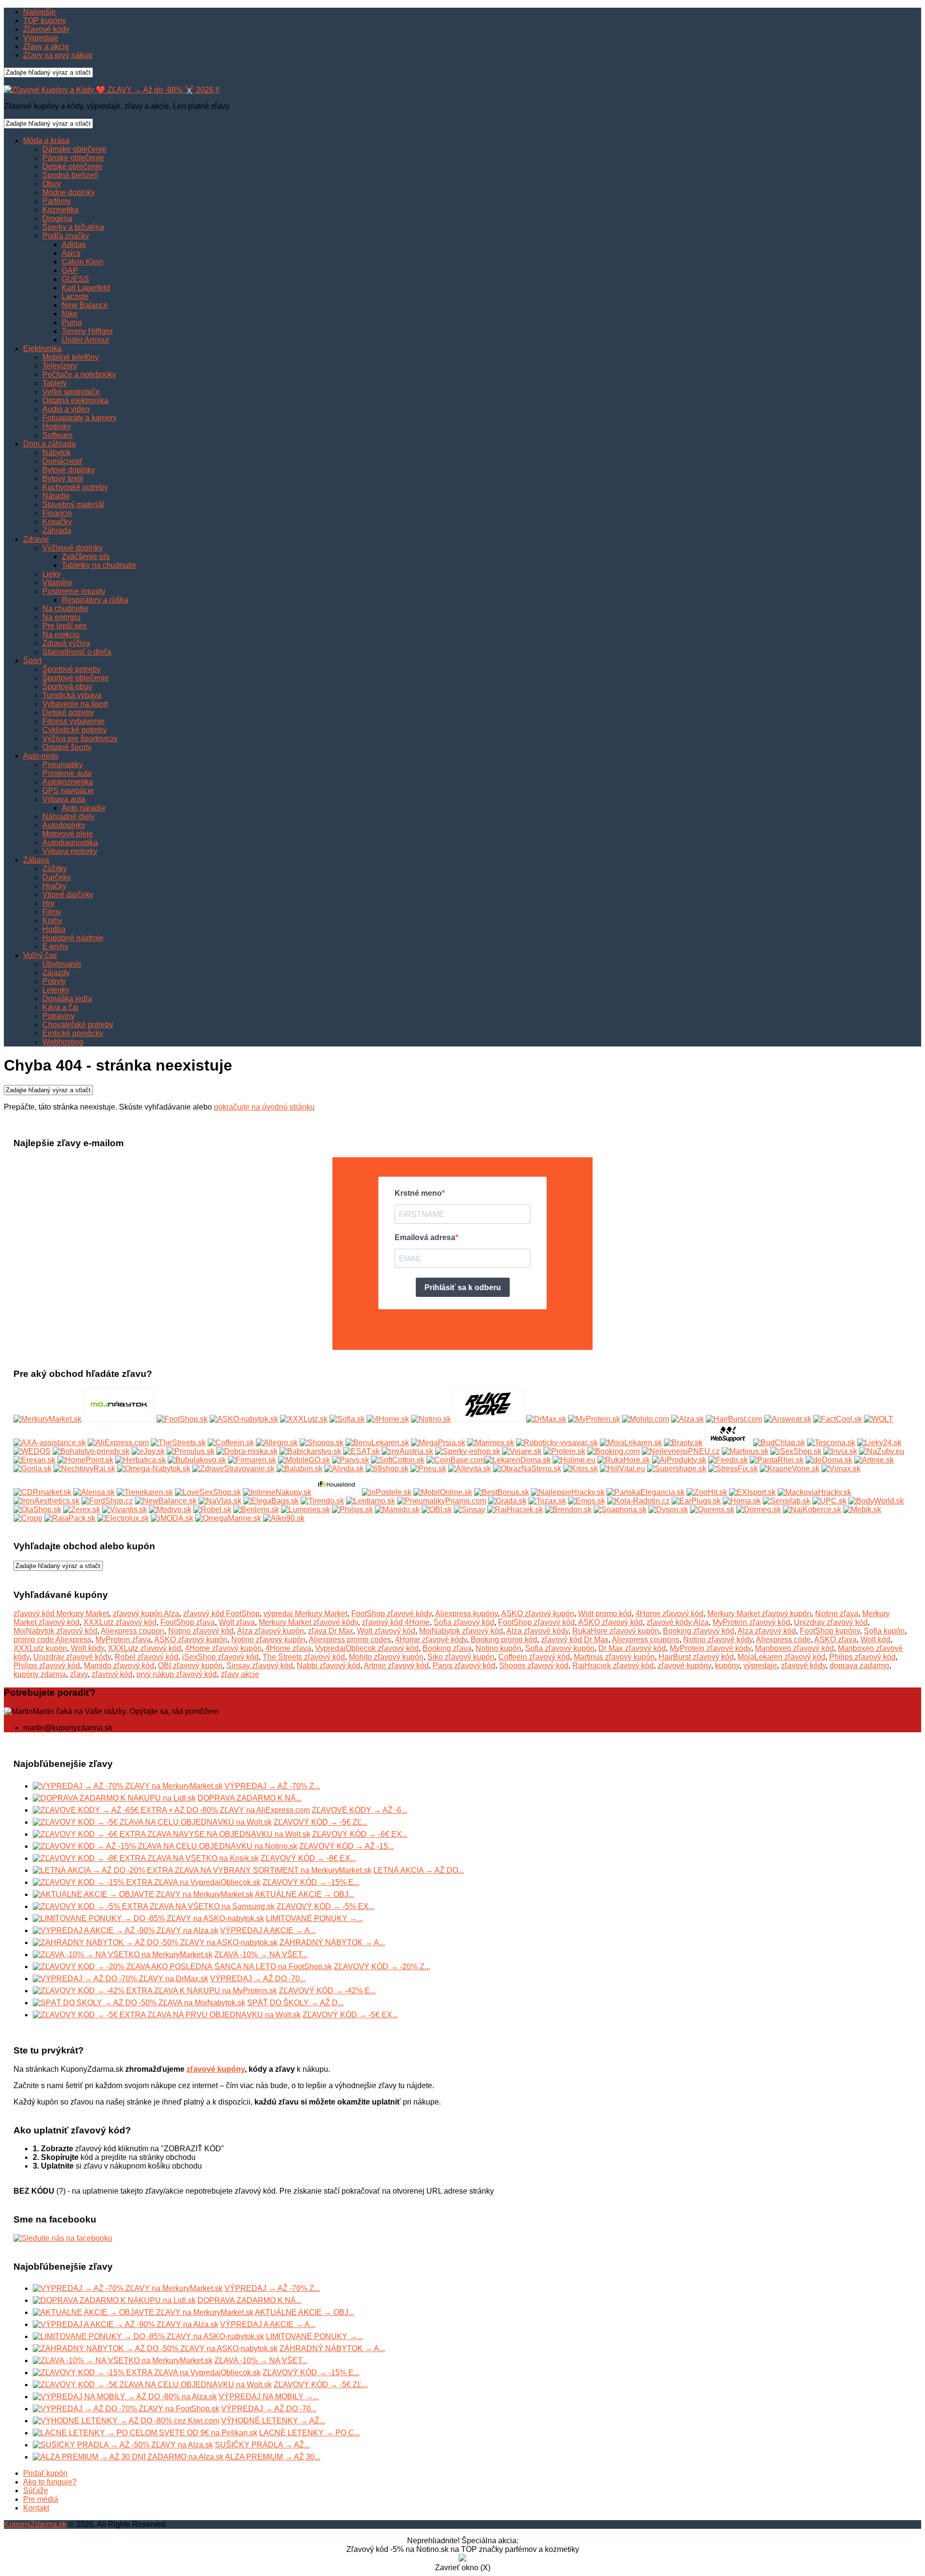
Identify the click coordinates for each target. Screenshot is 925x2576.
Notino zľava (837, 1614)
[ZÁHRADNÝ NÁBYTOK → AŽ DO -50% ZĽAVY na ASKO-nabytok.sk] (155, 1942)
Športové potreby (72, 669)
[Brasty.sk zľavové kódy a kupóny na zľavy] (683, 1443)
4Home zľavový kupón (223, 1648)
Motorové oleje (68, 834)
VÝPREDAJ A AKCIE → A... (268, 1930)
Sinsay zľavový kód (260, 1666)
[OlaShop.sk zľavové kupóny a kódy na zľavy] (37, 1510)
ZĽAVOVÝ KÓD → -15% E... (311, 1882)
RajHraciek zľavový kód (613, 1666)
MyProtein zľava (123, 1640)
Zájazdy (56, 973)
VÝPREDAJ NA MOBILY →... (269, 2397)
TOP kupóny (45, 20)
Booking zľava (447, 1648)
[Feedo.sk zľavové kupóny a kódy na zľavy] (728, 1460)
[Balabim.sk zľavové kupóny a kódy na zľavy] (299, 1469)
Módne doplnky (69, 192)
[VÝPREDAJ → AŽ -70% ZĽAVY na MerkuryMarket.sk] (128, 1786)
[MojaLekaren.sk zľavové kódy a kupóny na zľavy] (631, 1443)
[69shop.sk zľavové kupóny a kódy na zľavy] (387, 1469)
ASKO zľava (835, 1640)
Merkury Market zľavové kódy (308, 1622)
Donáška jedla (67, 999)
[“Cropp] (28, 1518)
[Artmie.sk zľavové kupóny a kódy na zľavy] (874, 1460)
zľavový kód (112, 1674)
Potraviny (59, 1016)
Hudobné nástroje (73, 938)
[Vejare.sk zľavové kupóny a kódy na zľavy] (522, 1451)
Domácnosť (62, 461)
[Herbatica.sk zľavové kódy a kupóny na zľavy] (140, 1460)
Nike (70, 314)
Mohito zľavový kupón (386, 1657)
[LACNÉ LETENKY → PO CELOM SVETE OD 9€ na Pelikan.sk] (145, 2433)
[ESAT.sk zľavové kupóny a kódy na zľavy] (361, 1451)
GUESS (75, 279)
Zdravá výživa (66, 643)
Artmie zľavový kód (396, 1666)
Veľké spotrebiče (71, 392)
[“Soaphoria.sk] (620, 1510)
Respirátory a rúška (95, 600)
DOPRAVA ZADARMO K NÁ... (250, 1798)
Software (58, 435)
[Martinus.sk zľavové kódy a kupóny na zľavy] (745, 1451)
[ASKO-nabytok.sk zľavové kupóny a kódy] (244, 1419)
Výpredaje (41, 38)
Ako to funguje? (50, 2482)
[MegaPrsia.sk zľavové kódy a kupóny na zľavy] (438, 1443)
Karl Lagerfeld (86, 288)
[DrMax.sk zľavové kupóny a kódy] (546, 1419)
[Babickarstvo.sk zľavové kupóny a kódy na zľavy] (310, 1451)
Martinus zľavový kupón (614, 1657)
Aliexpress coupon (132, 1631)
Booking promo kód (504, 1640)
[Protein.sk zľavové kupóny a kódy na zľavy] (564, 1451)
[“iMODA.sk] (172, 1518)
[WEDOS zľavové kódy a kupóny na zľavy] (32, 1451)
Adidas (74, 244)
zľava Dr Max (330, 1631)
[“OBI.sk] (437, 1510)
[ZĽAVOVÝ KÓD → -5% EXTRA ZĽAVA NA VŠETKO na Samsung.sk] (154, 1906)
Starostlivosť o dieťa (77, 652)
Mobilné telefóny (71, 357)
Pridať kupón (45, 2473)
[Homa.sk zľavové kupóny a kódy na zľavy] (742, 1501)
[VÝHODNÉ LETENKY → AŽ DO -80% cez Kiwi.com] (126, 2421)
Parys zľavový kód (464, 1666)
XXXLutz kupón (40, 1648)
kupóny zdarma (40, 1674)
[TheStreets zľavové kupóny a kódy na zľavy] (178, 1443)
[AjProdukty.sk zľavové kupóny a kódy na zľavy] (679, 1460)
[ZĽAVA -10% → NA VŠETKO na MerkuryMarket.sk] (123, 1955)
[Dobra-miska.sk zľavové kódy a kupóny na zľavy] (247, 1451)
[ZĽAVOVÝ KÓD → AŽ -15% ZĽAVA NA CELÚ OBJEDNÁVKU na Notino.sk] (165, 1846)
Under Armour (86, 340)
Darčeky (57, 877)
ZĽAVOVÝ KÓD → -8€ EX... (308, 1858)
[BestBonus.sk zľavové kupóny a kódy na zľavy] (502, 1492)
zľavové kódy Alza (678, 1622)
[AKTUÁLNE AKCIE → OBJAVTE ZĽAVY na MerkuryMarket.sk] (143, 1894)
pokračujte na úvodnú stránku (264, 1107)
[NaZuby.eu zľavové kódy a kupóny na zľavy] (882, 1451)
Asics (71, 253)
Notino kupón (498, 1648)
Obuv (52, 184)
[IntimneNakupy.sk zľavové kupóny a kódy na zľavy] (277, 1492)
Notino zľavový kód (201, 1631)
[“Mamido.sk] (397, 1510)
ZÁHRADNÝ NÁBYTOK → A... (332, 1942)
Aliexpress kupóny (466, 1614)
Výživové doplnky (73, 548)
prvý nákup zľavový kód (177, 1674)
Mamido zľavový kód (119, 1666)
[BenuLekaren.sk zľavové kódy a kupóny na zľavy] (377, 1443)
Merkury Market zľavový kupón (759, 1614)
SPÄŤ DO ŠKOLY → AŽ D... (295, 2003)
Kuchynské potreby (75, 487)
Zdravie (36, 539)
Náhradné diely (69, 817)
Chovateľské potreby (78, 1025)
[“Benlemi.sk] (256, 1510)
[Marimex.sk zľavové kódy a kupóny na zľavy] (491, 1443)
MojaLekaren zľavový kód (781, 1657)
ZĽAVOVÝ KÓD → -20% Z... (382, 1967)
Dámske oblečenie (74, 149)
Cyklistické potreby (75, 730)
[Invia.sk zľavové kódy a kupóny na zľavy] (840, 1451)
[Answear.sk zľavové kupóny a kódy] (788, 1419)
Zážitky (55, 869)
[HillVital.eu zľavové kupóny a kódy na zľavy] (622, 1469)
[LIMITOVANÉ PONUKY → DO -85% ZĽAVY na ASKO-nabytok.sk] (148, 1918)
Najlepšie (40, 12)
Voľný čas (40, 955)
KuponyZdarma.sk (35, 2524)
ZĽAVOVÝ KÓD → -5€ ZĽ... (321, 1822)
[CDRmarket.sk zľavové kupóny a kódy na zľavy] (42, 1492)
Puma (72, 322)
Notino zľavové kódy (718, 1640)
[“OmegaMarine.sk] (228, 1518)
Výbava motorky (70, 851)
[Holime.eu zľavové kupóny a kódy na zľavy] (574, 1460)
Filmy (52, 912)
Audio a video (66, 409)
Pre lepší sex (65, 626)
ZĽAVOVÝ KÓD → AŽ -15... (346, 1846)
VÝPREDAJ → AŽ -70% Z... (272, 1786)
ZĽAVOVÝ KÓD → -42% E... (327, 1991)
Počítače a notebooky (79, 374)
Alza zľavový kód (767, 1631)
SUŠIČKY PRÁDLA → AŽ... (262, 2445)
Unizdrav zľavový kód (831, 1622)
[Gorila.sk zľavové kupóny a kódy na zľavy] (33, 1469)
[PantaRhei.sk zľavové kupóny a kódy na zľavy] (777, 1460)
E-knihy (55, 947)
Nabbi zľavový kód (329, 1666)
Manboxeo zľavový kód (794, 1648)
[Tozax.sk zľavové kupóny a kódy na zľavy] (547, 1501)
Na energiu (61, 617)
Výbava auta (64, 799)
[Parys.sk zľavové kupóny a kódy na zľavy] (350, 1460)
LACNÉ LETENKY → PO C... (310, 2433)
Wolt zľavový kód (386, 1631)
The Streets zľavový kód (304, 1657)
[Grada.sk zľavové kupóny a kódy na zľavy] (507, 1501)
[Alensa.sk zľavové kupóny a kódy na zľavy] (94, 1492)
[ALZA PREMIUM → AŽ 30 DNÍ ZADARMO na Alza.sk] (128, 2457)
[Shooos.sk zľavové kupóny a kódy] (322, 1443)
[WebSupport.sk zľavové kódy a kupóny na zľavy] (728, 1443)
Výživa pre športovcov (80, 739)
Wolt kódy (87, 1648)
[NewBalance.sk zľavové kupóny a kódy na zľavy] (166, 1501)
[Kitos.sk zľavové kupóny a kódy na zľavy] (581, 1469)
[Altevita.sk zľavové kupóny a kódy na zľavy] (469, 1469)
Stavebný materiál (73, 504)
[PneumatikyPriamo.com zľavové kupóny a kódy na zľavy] (442, 1501)
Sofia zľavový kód (464, 1622)
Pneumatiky (63, 765)
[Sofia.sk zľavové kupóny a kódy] (347, 1419)
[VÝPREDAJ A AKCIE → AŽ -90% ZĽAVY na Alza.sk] (126, 1930)
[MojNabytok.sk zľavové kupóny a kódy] (119, 1419)
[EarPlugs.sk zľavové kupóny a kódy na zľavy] (696, 1501)
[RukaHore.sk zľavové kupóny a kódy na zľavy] (624, 1460)
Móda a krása (46, 140)
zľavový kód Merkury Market (61, 1614)
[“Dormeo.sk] (759, 1510)
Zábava (36, 860)
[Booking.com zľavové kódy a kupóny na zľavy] (614, 1451)
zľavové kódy (803, 1666)
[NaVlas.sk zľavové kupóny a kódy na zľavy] (220, 1501)
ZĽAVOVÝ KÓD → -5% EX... (325, 1906)
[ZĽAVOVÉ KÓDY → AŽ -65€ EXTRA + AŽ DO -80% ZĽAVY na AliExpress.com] (171, 1810)
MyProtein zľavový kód (751, 1622)
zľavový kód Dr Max (575, 1640)
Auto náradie (84, 808)
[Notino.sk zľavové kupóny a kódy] (431, 1419)
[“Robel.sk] (212, 1510)
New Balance (85, 305)
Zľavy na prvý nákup (58, 55)
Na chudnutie (65, 608)
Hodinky (57, 426)
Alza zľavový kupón (271, 1631)
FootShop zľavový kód (536, 1622)
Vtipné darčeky (68, 895)
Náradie (56, 496)
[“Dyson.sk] (668, 1510)
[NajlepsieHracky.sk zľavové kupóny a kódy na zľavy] (568, 1492)
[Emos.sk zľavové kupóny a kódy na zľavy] (587, 1501)
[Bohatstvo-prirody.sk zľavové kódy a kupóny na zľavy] (91, 1451)
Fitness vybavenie (73, 721)
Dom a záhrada (49, 444)
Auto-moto (41, 756)
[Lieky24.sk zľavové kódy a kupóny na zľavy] (879, 1443)
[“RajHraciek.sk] (515, 1510)
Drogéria (57, 218)
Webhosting (63, 1042)
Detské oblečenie (72, 166)
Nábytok (57, 452)
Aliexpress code (783, 1640)
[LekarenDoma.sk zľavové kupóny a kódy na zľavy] (518, 1460)
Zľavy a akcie (46, 46)
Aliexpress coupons (646, 1640)
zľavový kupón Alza (146, 1614)
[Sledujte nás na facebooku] (63, 2238)
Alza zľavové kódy (537, 1631)
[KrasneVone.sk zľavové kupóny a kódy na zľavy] (790, 1469)
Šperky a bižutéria (73, 227)
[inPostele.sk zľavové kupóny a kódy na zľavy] (387, 1492)
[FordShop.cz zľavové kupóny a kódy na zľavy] (107, 1501)
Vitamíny (57, 582)
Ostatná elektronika (75, 400)
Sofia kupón (884, 1631)
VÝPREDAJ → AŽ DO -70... (258, 1979)
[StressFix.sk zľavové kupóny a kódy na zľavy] (733, 1469)
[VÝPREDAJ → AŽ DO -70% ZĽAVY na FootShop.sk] (126, 2409)
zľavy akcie (240, 1674)
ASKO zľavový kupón (538, 1614)
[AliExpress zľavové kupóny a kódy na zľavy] (118, 1443)
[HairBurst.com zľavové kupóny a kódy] (734, 1419)
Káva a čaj (60, 1007)
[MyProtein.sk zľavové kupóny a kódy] (594, 1419)
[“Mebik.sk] (862, 1510)
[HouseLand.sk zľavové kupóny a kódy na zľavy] (337, 1492)
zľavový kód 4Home (396, 1622)
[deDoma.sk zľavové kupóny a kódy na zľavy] (829, 1460)
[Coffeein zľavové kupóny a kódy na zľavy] (231, 1443)
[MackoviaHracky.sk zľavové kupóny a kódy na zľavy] (814, 1492)
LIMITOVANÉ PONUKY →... (314, 1918)
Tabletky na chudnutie (99, 565)
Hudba (54, 929)
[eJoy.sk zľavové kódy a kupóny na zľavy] (148, 1451)
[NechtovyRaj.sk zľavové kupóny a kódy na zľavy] (84, 1469)
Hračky (54, 886)
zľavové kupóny (684, 1666)
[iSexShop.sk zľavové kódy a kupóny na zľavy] (796, 1451)
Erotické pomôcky (73, 1033)
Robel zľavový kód (146, 1657)
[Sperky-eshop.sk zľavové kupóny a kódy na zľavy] (468, 1451)
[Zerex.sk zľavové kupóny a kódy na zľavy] (82, 1510)
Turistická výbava (72, 695)
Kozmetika (60, 210)
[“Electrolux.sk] (123, 1518)
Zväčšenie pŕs (86, 556)
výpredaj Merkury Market (305, 1614)
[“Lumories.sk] (305, 1510)
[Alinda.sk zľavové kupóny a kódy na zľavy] (344, 1469)
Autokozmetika (68, 782)
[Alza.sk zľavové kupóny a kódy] (687, 1419)
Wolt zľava (237, 1622)
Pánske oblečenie (73, 158)
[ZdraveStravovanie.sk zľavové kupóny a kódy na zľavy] (233, 1469)
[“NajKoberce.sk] (812, 1510)
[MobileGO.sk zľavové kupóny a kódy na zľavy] (304, 1460)
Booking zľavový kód (699, 1631)
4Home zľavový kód (669, 1614)
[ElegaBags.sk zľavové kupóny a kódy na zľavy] (271, 1501)
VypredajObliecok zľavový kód (367, 1648)
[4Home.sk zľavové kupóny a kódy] (388, 1419)
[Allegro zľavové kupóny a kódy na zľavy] (277, 1443)
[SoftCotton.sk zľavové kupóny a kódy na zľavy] (398, 1460)
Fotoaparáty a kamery (79, 418)
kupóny (727, 1666)
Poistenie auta (67, 773)
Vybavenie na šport (75, 704)
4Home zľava (288, 1648)
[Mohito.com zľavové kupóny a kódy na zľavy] (646, 1419)
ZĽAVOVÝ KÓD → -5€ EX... (350, 2015)
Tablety (55, 383)
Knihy (52, 921)
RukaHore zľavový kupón (616, 1631)
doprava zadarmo (859, 1666)
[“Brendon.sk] (568, 1510)
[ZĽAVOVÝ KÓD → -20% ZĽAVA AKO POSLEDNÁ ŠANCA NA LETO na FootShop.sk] (182, 1967)
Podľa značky (66, 236)
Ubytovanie (62, 964)
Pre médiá (41, 2499)
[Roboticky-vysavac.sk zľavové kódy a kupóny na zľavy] (557, 1443)
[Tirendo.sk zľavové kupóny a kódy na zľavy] (322, 1501)
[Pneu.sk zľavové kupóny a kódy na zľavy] (428, 1469)
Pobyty (54, 981)
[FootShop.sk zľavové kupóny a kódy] (182, 1419)
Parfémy (57, 201)
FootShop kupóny (830, 1631)
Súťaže (36, 2491)
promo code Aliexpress (53, 1640)
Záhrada (57, 530)
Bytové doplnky (69, 470)
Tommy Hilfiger (87, 331)
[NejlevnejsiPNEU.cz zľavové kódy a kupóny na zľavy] (681, 1451)
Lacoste (75, 296)
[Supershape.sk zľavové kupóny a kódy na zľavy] (677, 1469)
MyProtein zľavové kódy (710, 1648)
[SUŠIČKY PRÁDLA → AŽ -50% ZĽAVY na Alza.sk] (123, 2445)
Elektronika (42, 348)
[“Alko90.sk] (284, 1518)
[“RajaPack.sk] (70, 1518)
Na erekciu (61, 634)
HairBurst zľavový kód (696, 1657)
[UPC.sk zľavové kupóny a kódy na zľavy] (829, 1501)
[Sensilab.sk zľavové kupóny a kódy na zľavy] (786, 1501)
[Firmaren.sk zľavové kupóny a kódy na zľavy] (252, 1460)
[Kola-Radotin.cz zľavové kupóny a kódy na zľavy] (638, 1501)
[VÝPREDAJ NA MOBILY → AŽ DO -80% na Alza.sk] (125, 2397)
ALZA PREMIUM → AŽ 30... (273, 2457)
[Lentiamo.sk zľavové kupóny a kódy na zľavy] (370, 1501)
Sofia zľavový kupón (560, 1648)
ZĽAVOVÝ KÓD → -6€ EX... (360, 1834)
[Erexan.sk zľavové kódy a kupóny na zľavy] (34, 1460)
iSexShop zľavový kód (220, 1657)
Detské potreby (68, 713)
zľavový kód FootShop (221, 1614)
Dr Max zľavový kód (632, 1648)
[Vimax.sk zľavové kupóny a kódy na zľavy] (841, 1469)
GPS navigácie (68, 791)
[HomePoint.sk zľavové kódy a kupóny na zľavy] (85, 1460)
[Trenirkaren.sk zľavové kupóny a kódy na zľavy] (145, 1492)
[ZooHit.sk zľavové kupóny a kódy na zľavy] (707, 1492)
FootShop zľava (188, 1622)
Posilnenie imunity (74, 591)
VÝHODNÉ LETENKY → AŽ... (273, 2421)
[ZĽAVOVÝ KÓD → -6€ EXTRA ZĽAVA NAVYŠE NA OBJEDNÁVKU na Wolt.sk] (172, 1834)
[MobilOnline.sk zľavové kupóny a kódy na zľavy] (443, 1492)
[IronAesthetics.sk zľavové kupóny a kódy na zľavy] (46, 1501)
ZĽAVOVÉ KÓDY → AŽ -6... (359, 1810)
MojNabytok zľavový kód (55, 1631)
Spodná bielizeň (70, 175)
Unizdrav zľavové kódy (72, 1657)
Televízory (60, 366)
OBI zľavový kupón (190, 1666)
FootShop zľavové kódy (391, 1614)
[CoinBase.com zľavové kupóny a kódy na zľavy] (456, 1460)
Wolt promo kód (605, 1614)
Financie (57, 513)
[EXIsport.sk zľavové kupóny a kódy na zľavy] (752, 1492)
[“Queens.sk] (712, 1510)
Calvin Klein (83, 262)
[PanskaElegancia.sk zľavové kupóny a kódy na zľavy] (646, 1492)
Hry (48, 903)
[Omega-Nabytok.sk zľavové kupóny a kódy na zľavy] (154, 1469)
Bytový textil (63, 478)
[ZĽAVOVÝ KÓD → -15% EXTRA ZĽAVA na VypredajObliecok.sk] (147, 1882)
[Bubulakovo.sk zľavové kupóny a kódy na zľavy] (197, 1460)
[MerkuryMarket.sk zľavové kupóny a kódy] (47, 1419)
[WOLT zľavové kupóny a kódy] (879, 1419)
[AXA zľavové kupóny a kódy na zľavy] (50, 1443)
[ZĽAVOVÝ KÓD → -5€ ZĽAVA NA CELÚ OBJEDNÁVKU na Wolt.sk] (152, 1822)
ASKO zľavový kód (610, 1622)
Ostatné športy (67, 747)
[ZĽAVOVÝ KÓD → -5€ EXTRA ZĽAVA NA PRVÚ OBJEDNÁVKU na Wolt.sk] (167, 2015)
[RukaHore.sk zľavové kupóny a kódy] (489, 1419)
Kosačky (57, 522)
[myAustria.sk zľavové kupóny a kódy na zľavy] (407, 1451)
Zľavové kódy (46, 29)
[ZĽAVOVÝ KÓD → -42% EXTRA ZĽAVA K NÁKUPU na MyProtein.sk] (155, 1991)
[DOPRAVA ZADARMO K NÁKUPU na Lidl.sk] (114, 1798)
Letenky (56, 990)
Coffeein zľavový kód (534, 1657)
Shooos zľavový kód (534, 1666)
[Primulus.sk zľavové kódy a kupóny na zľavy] (191, 1451)
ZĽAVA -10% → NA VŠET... (261, 1955)
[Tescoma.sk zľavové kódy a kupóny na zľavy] (831, 1443)
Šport (32, 660)
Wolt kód (875, 1640)
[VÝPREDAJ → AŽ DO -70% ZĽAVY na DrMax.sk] (120, 1979)
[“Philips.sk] (352, 1510)
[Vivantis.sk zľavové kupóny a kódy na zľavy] (125, 1510)
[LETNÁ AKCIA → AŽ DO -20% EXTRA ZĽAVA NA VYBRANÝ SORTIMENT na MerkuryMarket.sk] (202, 1870)
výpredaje (760, 1666)
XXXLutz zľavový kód (120, 1622)
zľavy (79, 1674)
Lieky (52, 574)
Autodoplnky (64, 825)
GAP (70, 270)
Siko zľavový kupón (461, 1657)
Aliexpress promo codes (350, 1640)
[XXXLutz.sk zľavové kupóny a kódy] (304, 1419)
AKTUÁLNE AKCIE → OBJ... (304, 1894)
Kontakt (36, 2508)
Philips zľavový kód (862, 1657)
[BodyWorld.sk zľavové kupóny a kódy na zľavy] (876, 1501)
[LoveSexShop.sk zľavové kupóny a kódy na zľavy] (208, 1492)
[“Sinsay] (469, 1510)
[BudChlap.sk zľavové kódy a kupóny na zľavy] (779, 1443)
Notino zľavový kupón (268, 1640)
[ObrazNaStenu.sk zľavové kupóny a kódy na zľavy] (527, 1469)
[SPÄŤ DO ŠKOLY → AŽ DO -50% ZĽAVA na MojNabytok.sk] (139, 2003)
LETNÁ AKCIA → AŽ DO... (419, 1870)
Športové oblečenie (76, 678)
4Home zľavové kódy (431, 1640)
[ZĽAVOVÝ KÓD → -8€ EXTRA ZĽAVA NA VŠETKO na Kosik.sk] (146, 1858)
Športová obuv (67, 686)
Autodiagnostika (70, 843)
